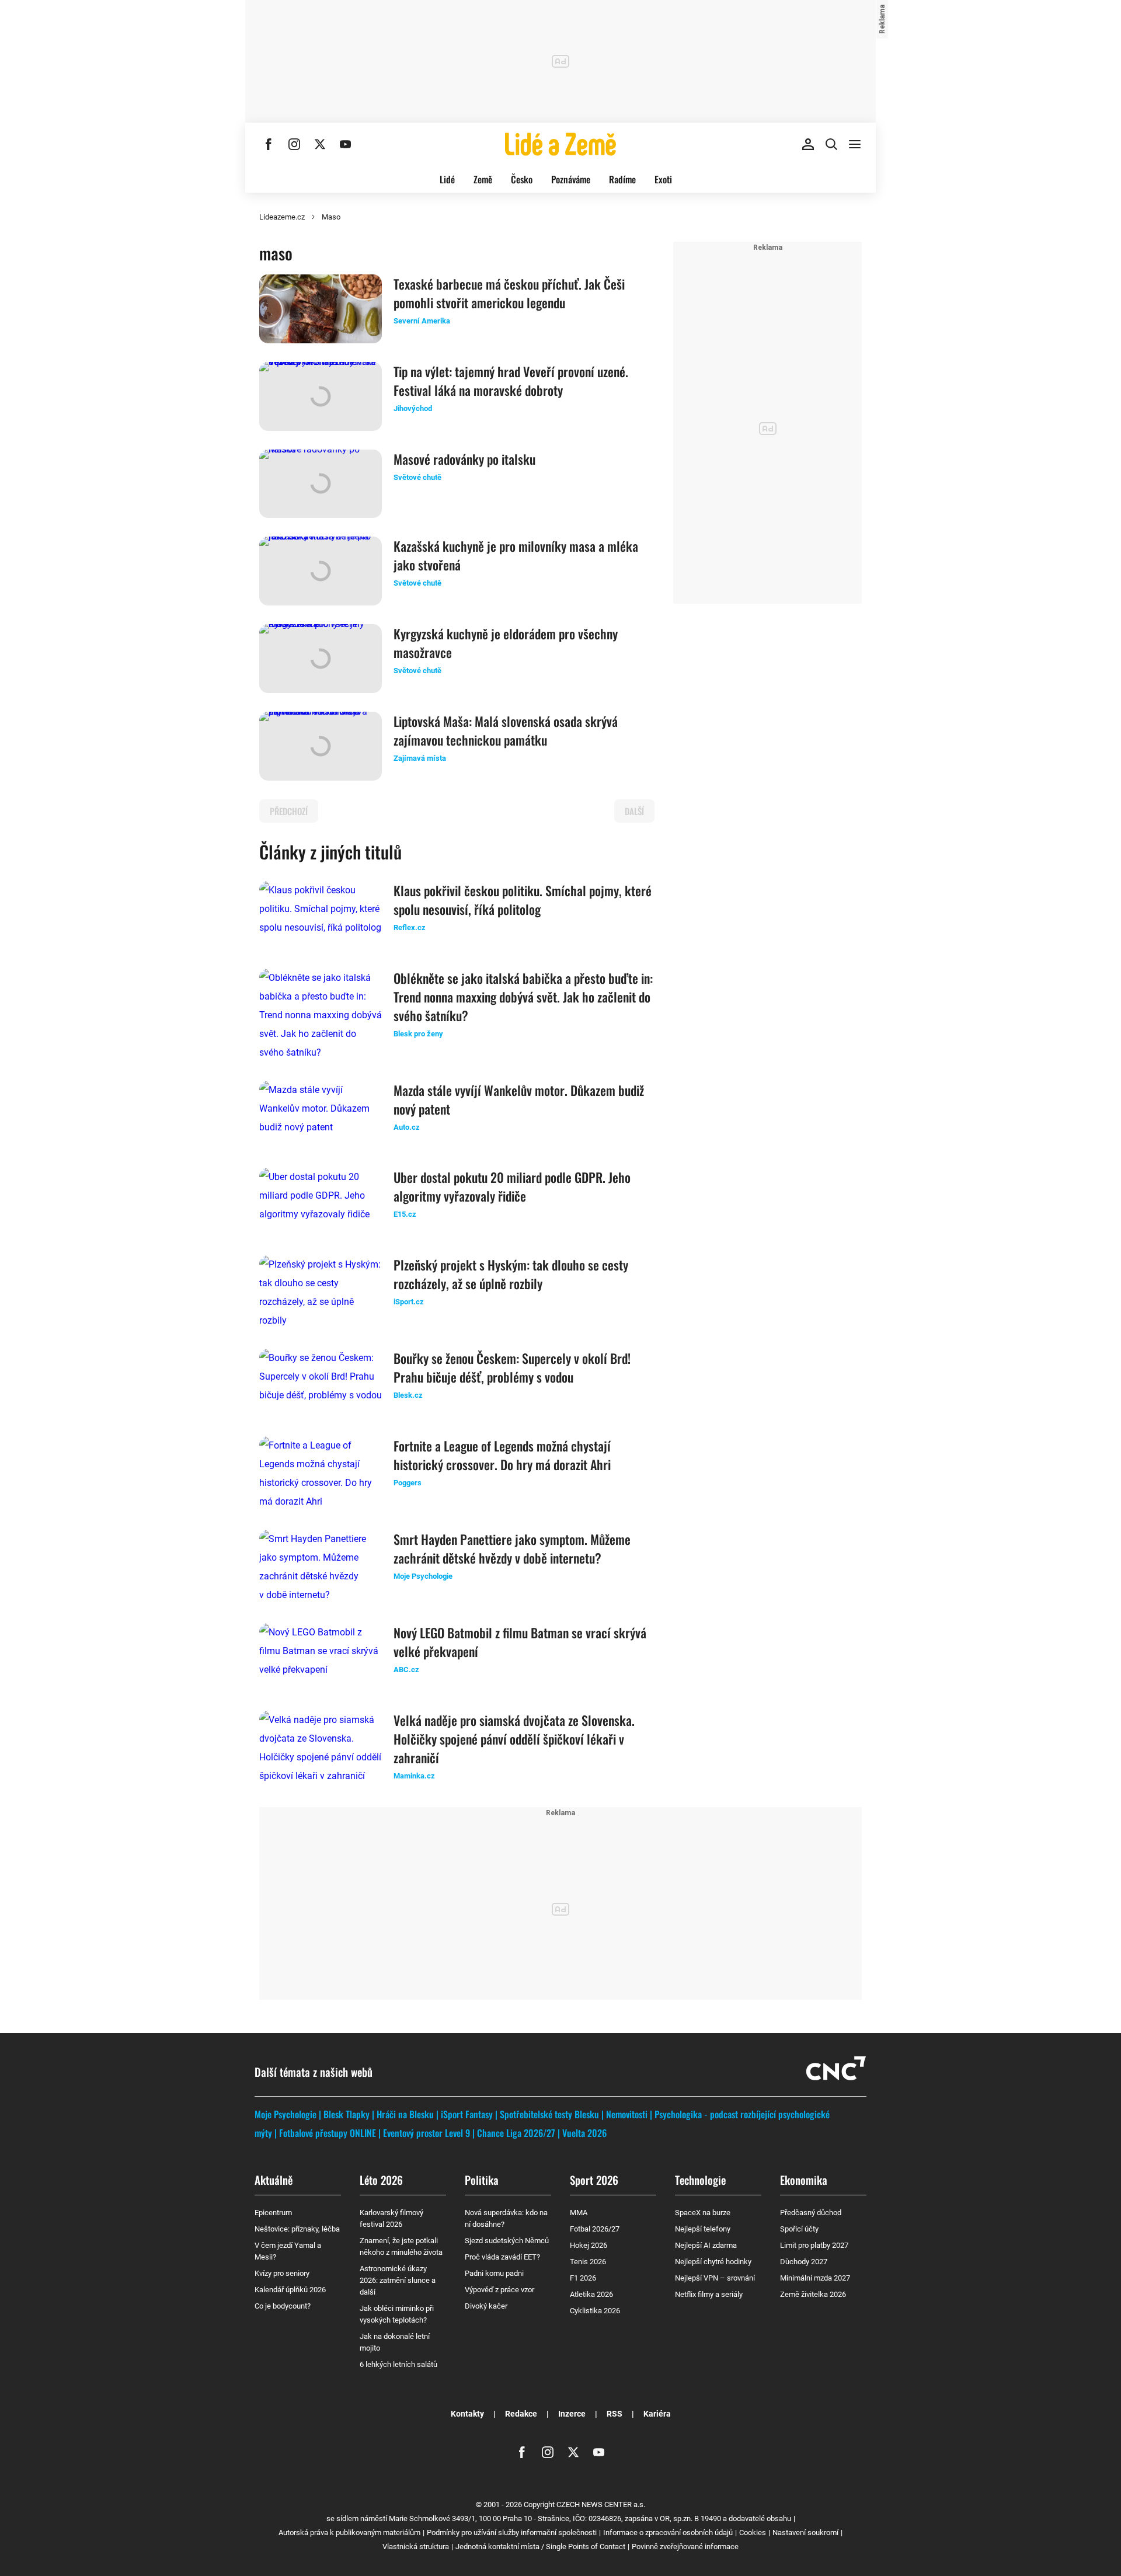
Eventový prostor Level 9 (427, 2133)
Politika (482, 2180)
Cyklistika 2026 (595, 2311)
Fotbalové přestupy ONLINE (328, 2133)
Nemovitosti (627, 2114)
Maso (331, 217)
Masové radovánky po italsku (464, 459)
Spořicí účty (799, 2229)
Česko (522, 179)
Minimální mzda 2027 (815, 2278)
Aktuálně (274, 2180)
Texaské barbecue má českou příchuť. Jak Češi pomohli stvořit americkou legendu (509, 293)
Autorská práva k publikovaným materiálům (349, 2533)
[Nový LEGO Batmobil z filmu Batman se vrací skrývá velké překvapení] (321, 1658)
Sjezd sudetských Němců (507, 2241)
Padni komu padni (494, 2273)
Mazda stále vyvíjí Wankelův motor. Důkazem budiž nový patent (519, 1099)
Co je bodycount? (283, 2306)
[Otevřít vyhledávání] (831, 144)
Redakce (521, 2414)
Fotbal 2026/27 (595, 2229)
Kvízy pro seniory (282, 2273)
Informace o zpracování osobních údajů (668, 2533)
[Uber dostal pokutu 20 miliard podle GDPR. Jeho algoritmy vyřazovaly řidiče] (321, 1202)
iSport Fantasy (467, 2114)
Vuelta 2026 (584, 2133)
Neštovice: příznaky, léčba (297, 2229)
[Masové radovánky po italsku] (321, 484)
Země (483, 179)
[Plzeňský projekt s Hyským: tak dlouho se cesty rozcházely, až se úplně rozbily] (321, 1293)
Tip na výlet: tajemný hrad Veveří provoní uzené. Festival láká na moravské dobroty (511, 381)
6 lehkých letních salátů (398, 2364)
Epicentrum (273, 2213)
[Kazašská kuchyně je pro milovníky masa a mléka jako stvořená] (321, 571)
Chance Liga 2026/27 (516, 2133)
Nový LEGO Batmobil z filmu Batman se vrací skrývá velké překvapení (520, 1642)
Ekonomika (804, 2180)
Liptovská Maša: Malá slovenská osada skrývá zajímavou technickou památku (506, 730)
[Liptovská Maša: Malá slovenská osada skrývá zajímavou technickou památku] (321, 746)
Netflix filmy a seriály (709, 2294)
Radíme (622, 179)
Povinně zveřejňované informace (685, 2547)
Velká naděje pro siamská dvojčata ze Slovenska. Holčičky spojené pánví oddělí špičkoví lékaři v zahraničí (514, 1739)
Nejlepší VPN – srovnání (715, 2278)
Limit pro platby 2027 (814, 2245)
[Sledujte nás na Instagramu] (294, 144)
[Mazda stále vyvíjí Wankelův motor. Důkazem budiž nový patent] (321, 1115)
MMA (579, 2213)
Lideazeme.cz (282, 217)
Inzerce (572, 2414)
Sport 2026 (594, 2180)
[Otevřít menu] (855, 144)
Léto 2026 (381, 2180)
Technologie (700, 2180)
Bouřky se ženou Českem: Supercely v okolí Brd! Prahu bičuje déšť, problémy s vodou (512, 1367)
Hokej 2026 (589, 2245)
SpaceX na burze (703, 2213)
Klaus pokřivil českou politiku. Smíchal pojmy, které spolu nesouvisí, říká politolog (523, 900)
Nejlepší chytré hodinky (713, 2262)
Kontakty (467, 2414)
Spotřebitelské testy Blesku (549, 2114)
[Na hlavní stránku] (560, 144)
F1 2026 (583, 2278)
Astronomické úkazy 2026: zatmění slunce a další (398, 2280)
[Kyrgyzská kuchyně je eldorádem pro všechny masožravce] (321, 659)
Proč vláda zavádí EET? (502, 2257)
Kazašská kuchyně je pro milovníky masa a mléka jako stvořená (516, 555)
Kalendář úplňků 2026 (290, 2290)
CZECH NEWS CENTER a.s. (601, 2504)
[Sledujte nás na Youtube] (346, 144)
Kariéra (657, 2414)
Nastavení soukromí (805, 2533)
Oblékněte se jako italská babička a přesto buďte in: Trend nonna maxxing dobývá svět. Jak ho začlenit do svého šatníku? (523, 997)
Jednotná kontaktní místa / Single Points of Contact (540, 2547)
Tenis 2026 (588, 2262)
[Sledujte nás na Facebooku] (269, 144)
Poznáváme (571, 179)
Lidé (447, 179)
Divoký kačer (486, 2306)
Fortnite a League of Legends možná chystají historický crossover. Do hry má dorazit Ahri (502, 1455)
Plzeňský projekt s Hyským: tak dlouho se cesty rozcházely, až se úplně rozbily (511, 1274)
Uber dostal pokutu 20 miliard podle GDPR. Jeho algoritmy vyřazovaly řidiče (512, 1186)
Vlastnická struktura (416, 2547)
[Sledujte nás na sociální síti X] (320, 144)
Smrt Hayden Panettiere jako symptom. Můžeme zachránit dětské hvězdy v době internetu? (512, 1548)
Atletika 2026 (591, 2294)
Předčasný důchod (811, 2213)
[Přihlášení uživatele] (808, 144)
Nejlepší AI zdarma (706, 2245)
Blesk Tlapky (347, 2114)
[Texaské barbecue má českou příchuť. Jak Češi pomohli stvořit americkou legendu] (321, 309)
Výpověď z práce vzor (499, 2290)
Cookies (753, 2533)
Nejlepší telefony (703, 2229)
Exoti (663, 179)
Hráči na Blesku (405, 2114)
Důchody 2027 (804, 2262)
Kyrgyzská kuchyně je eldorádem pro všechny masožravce (506, 643)
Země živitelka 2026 (813, 2294)
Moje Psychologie (286, 2114)
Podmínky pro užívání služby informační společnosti (512, 2533)
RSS (615, 2414)
